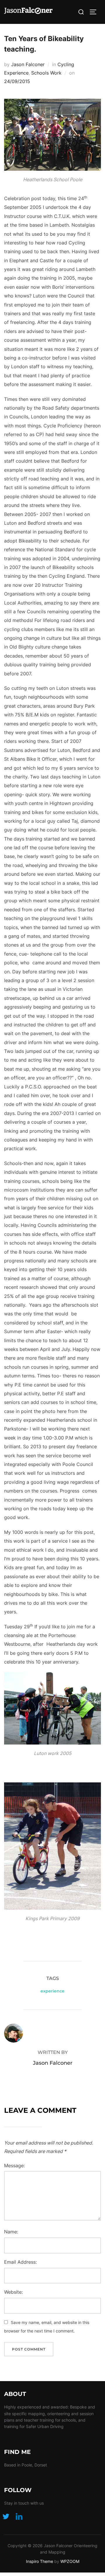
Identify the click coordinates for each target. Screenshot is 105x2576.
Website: (13, 2292)
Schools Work (46, 73)
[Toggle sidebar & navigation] (95, 12)
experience (52, 1991)
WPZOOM (70, 2561)
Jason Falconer (28, 64)
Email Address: (20, 2262)
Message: (14, 2166)
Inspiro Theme (40, 2561)
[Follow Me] (6, 2516)
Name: (11, 2232)
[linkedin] (19, 2516)
